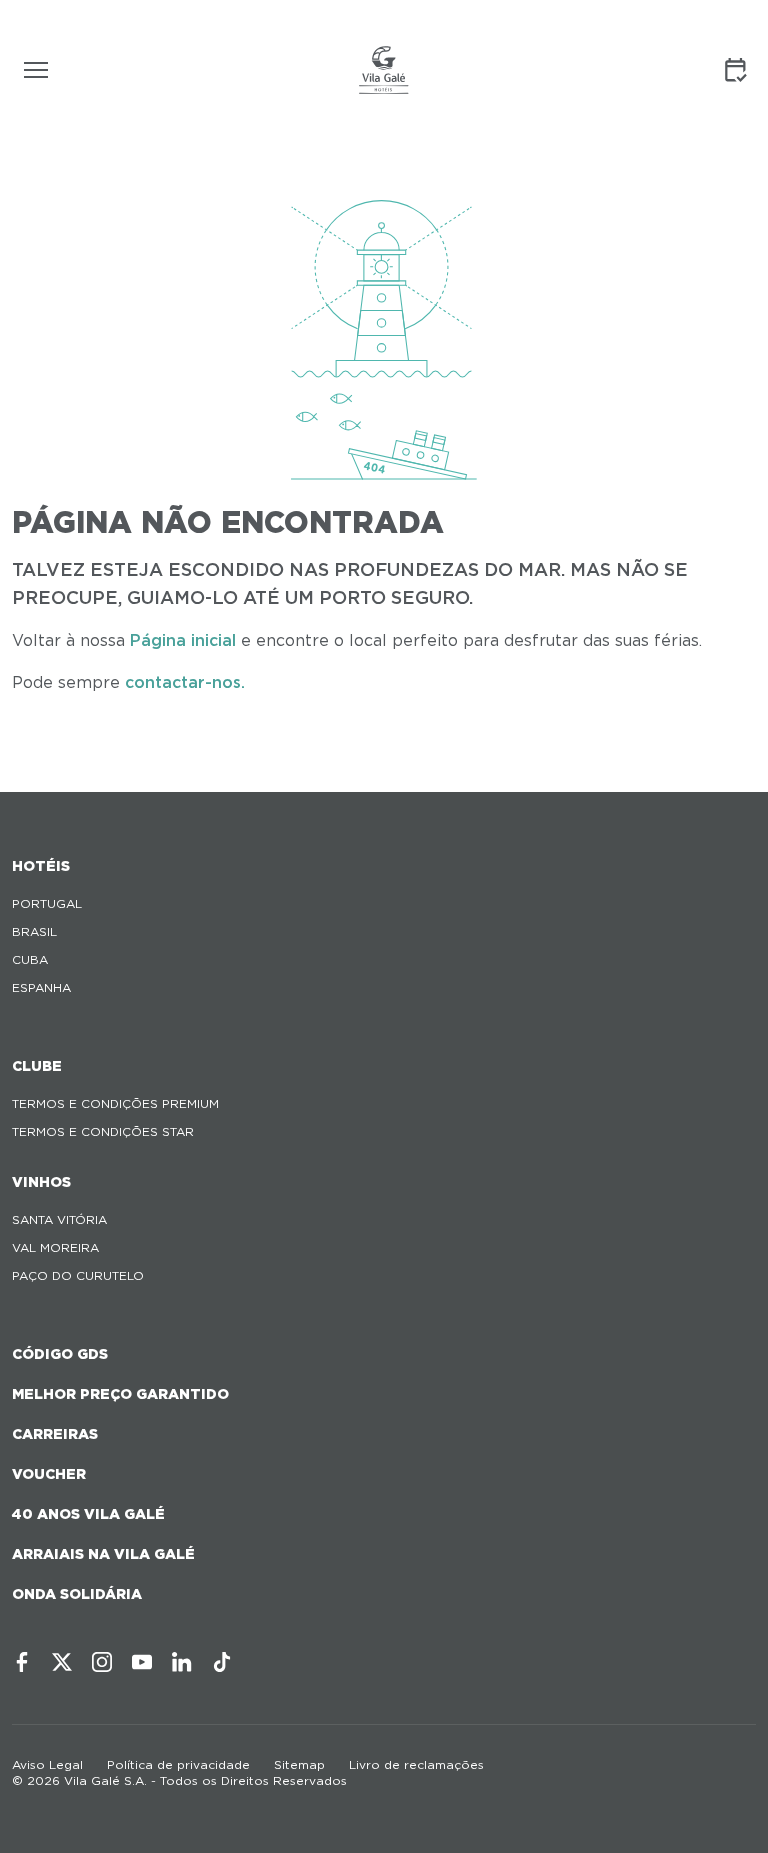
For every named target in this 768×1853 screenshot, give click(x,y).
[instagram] (102, 1662)
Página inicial (183, 640)
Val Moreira (55, 1247)
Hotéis (41, 866)
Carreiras (55, 1434)
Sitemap (299, 1764)
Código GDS (60, 1354)
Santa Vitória (59, 1219)
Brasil (34, 931)
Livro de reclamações (416, 1764)
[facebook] (22, 1662)
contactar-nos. (185, 682)
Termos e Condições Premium (115, 1103)
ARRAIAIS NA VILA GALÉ (103, 1554)
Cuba (30, 959)
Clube (37, 1066)
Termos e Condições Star (103, 1131)
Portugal (47, 903)
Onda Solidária (77, 1594)
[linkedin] (182, 1662)
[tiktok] (222, 1662)
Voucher (49, 1474)
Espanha (41, 987)
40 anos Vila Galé (88, 1514)
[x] (62, 1662)
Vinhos (41, 1182)
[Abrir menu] (36, 70)
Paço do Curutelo (78, 1275)
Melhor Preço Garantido (120, 1394)
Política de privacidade (178, 1764)
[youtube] (142, 1662)
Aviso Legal (47, 1764)
